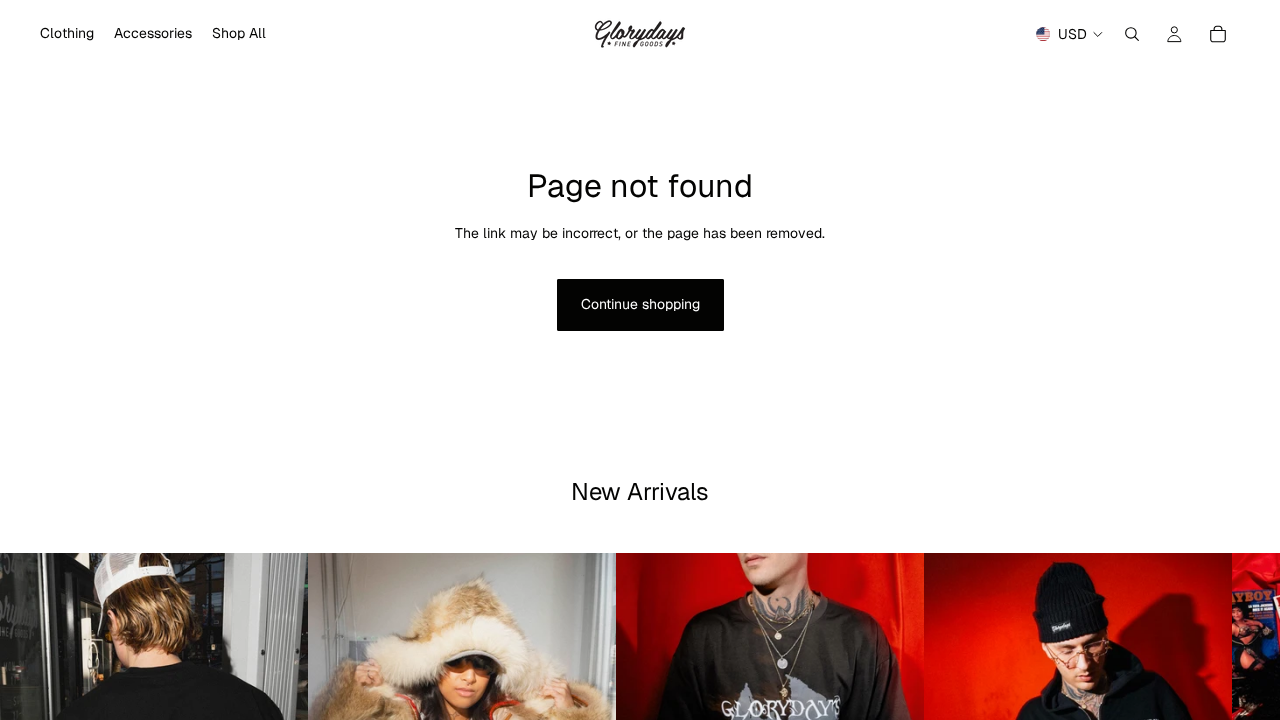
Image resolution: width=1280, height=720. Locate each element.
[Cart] (1218, 34)
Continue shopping (640, 304)
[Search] (1132, 34)
